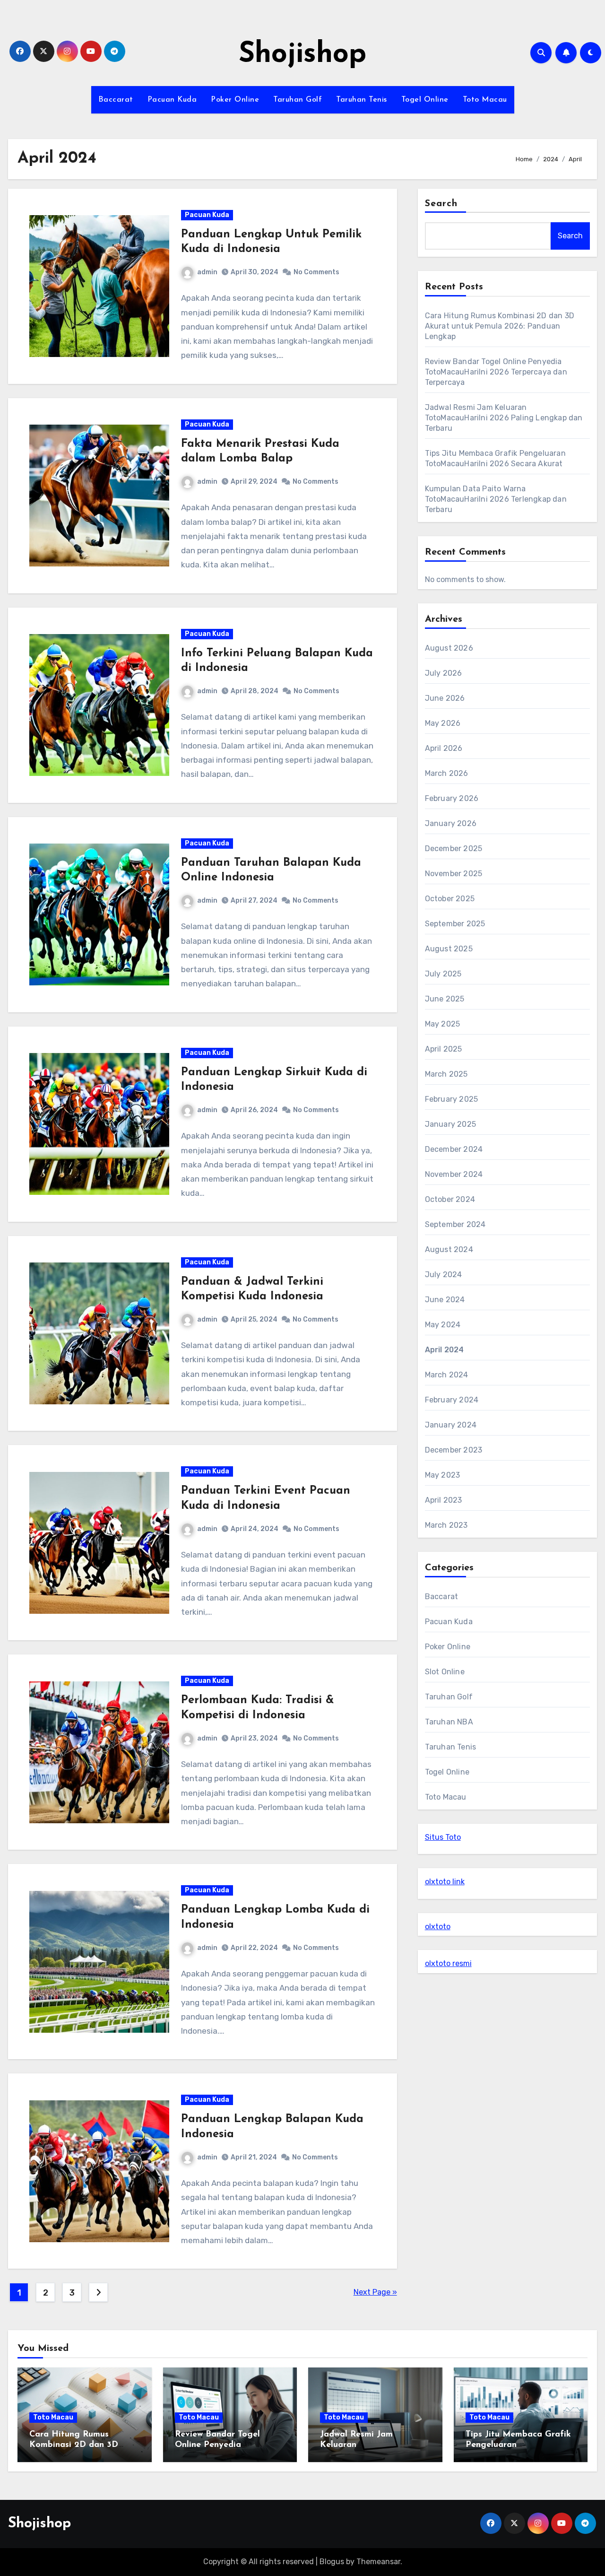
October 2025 (450, 899)
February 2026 (452, 798)
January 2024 (451, 1425)
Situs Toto (443, 1837)
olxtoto (438, 1927)
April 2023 (444, 1500)
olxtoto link (445, 1882)
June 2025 (445, 999)
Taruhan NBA (449, 1722)
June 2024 (445, 1300)
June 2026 (445, 698)
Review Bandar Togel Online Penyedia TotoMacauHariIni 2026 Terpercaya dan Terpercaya (496, 372)
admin (207, 272)
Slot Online (445, 1672)
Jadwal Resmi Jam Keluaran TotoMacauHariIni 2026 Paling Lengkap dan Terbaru (504, 418)
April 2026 (444, 748)
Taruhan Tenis (362, 100)
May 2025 (443, 1024)
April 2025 (444, 1049)
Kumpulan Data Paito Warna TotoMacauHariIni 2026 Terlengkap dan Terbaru (496, 499)
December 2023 (454, 1450)
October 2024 (450, 1199)
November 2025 (454, 874)
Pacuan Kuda (172, 100)
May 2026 (443, 723)
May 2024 (443, 1325)
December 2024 (454, 1149)
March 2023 (446, 1525)
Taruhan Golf (298, 100)
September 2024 (455, 1224)
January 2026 (451, 823)
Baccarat (116, 100)
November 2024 (454, 1174)
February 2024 (452, 1400)
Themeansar (378, 2562)
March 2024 (447, 1375)
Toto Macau (485, 100)
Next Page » (375, 2292)
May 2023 (443, 1475)
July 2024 (444, 1275)
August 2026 (449, 648)
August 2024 (449, 1249)
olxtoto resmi (448, 1963)
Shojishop (302, 55)
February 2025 (452, 1099)
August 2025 (449, 949)
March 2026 (447, 773)
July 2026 (444, 673)
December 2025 (454, 849)
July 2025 (443, 974)
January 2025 (450, 1124)
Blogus (332, 2562)
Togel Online (425, 100)
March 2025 (446, 1074)
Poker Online (235, 100)
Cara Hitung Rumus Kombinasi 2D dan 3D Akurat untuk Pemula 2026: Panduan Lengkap (500, 326)
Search (441, 204)
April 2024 (445, 1350)
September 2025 (455, 924)
